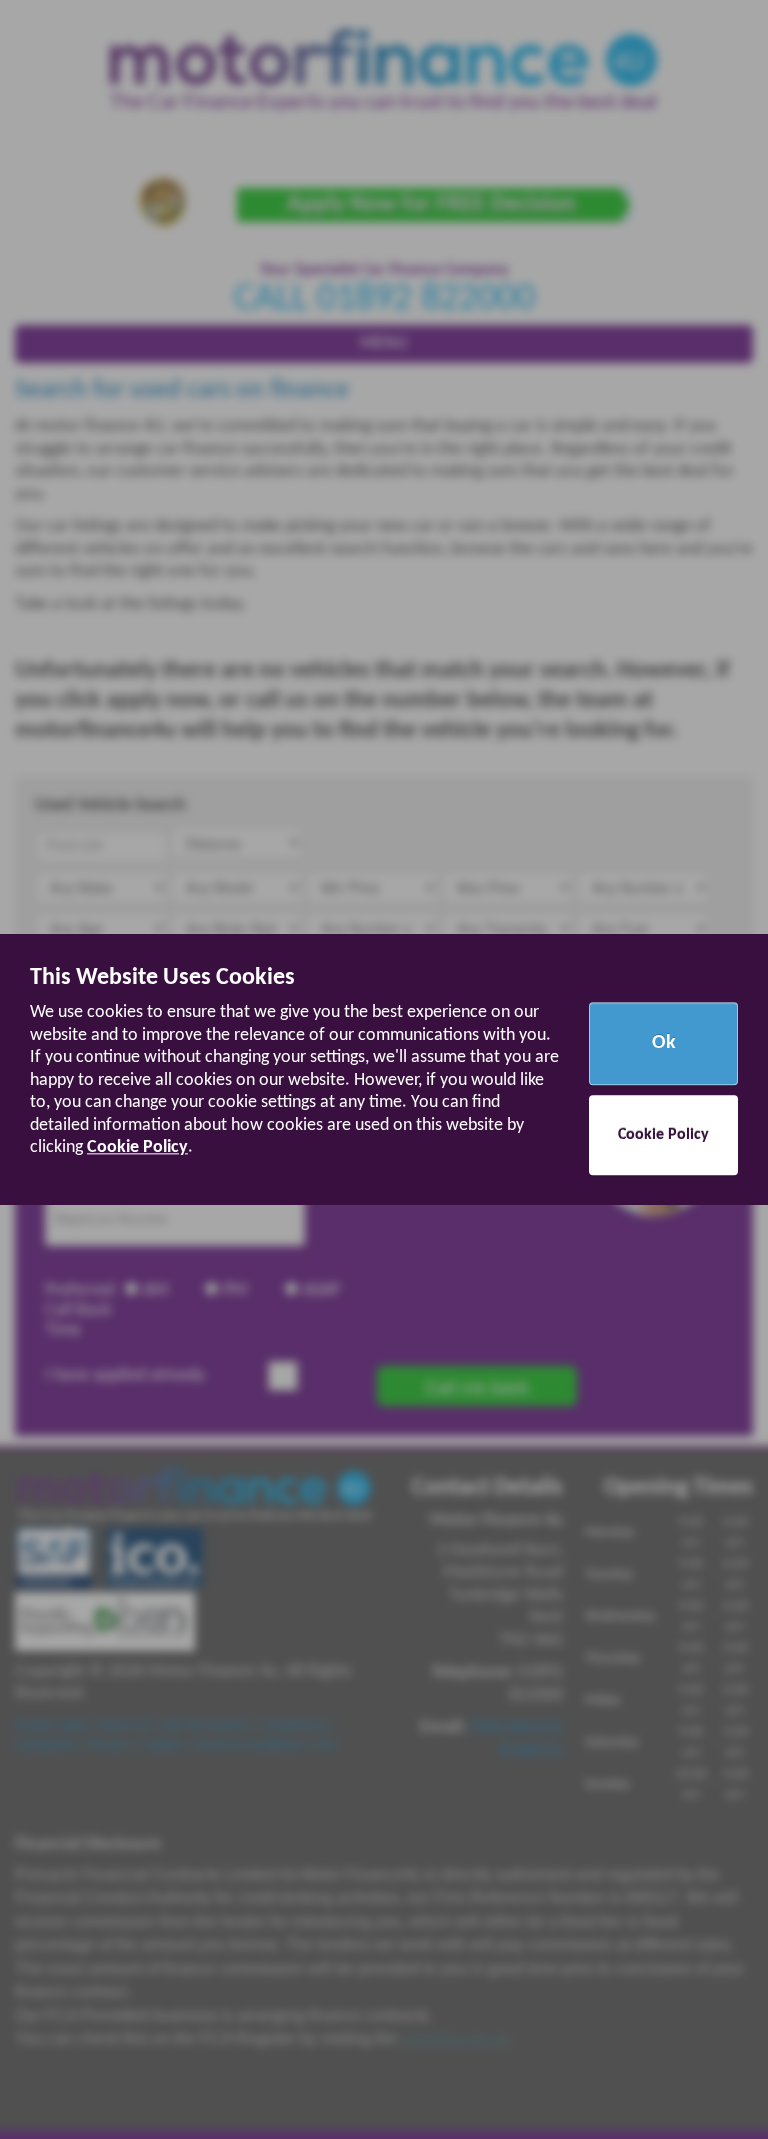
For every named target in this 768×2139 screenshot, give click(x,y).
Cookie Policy (137, 1148)
